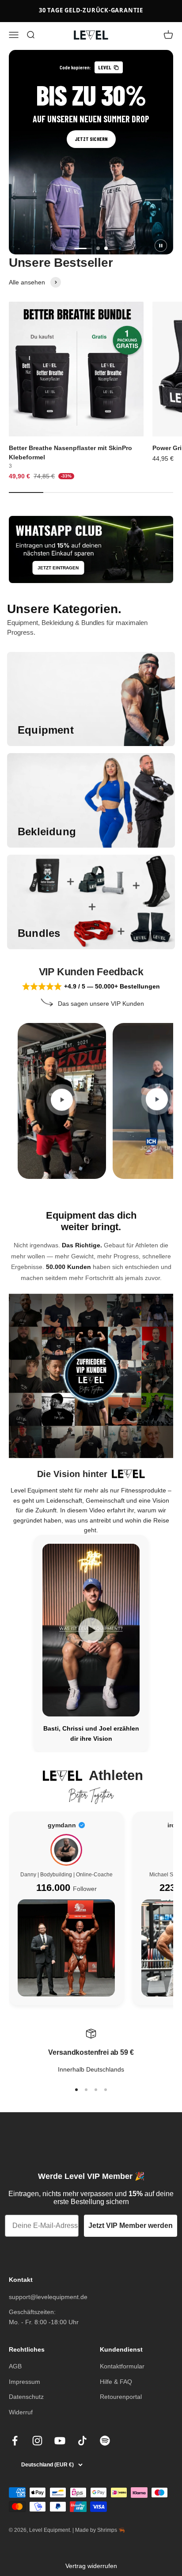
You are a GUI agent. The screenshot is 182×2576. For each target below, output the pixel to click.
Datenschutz (26, 2397)
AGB (15, 2366)
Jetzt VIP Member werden (131, 2226)
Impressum (25, 2382)
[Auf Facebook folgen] (15, 2441)
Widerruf (21, 2412)
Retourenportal (121, 2397)
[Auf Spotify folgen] (105, 2441)
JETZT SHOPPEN (91, 139)
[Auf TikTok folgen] (82, 2441)
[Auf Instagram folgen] (37, 2441)
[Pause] (161, 246)
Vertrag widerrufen (91, 2566)
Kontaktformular (122, 2366)
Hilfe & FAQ (116, 2382)
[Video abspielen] (62, 1099)
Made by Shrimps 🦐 (100, 2530)
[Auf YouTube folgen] (60, 2441)
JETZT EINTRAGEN (58, 568)
